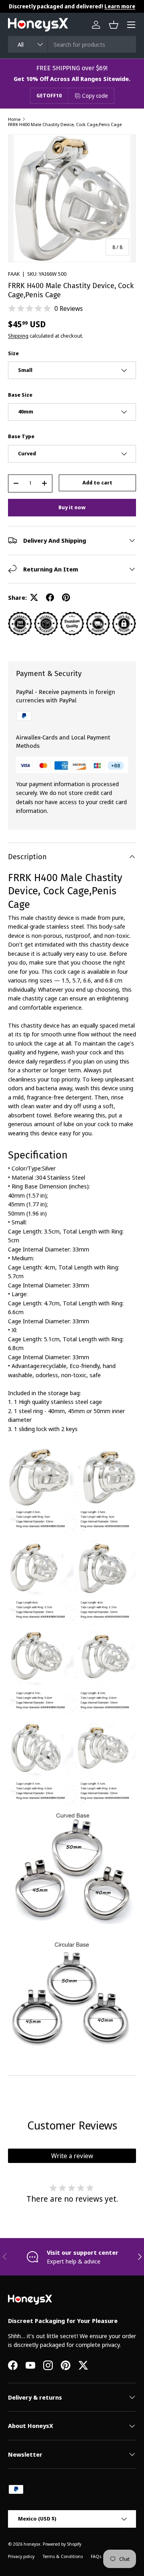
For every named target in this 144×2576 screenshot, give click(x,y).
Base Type (21, 436)
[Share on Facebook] (50, 597)
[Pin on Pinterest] (66, 597)
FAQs (96, 2556)
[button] (114, 25)
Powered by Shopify (62, 2544)
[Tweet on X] (34, 597)
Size (13, 353)
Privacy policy (21, 2556)
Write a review (72, 2156)
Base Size (20, 395)
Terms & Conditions (63, 2556)
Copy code (95, 96)
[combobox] (72, 44)
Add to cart (97, 482)
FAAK (14, 274)
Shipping (18, 336)
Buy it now (72, 507)
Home (14, 119)
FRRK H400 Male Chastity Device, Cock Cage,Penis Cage (65, 124)
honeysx (32, 2544)
